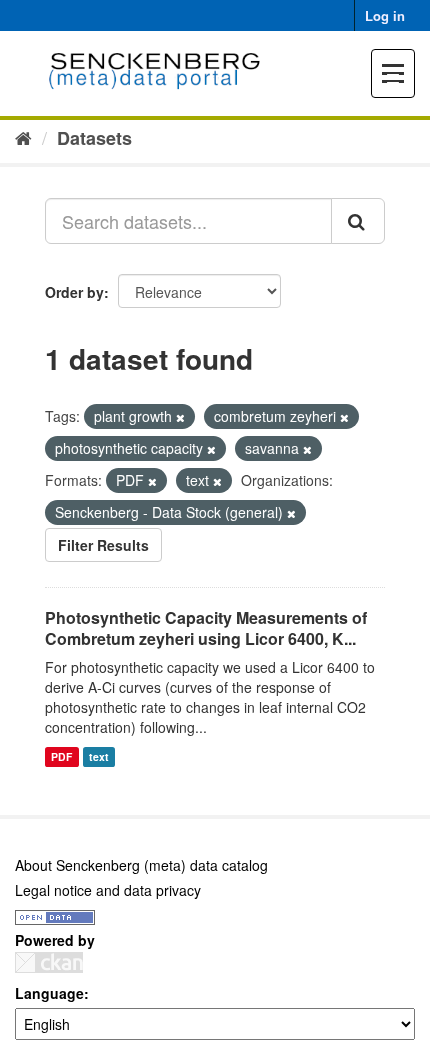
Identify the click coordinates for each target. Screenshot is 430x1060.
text (99, 756)
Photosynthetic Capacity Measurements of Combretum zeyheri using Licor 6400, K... (206, 628)
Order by (74, 292)
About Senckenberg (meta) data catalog (141, 865)
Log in (385, 15)
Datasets (94, 138)
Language (49, 993)
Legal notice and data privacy (108, 890)
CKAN (49, 962)
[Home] (23, 137)
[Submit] (358, 221)
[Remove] (180, 417)
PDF (61, 756)
